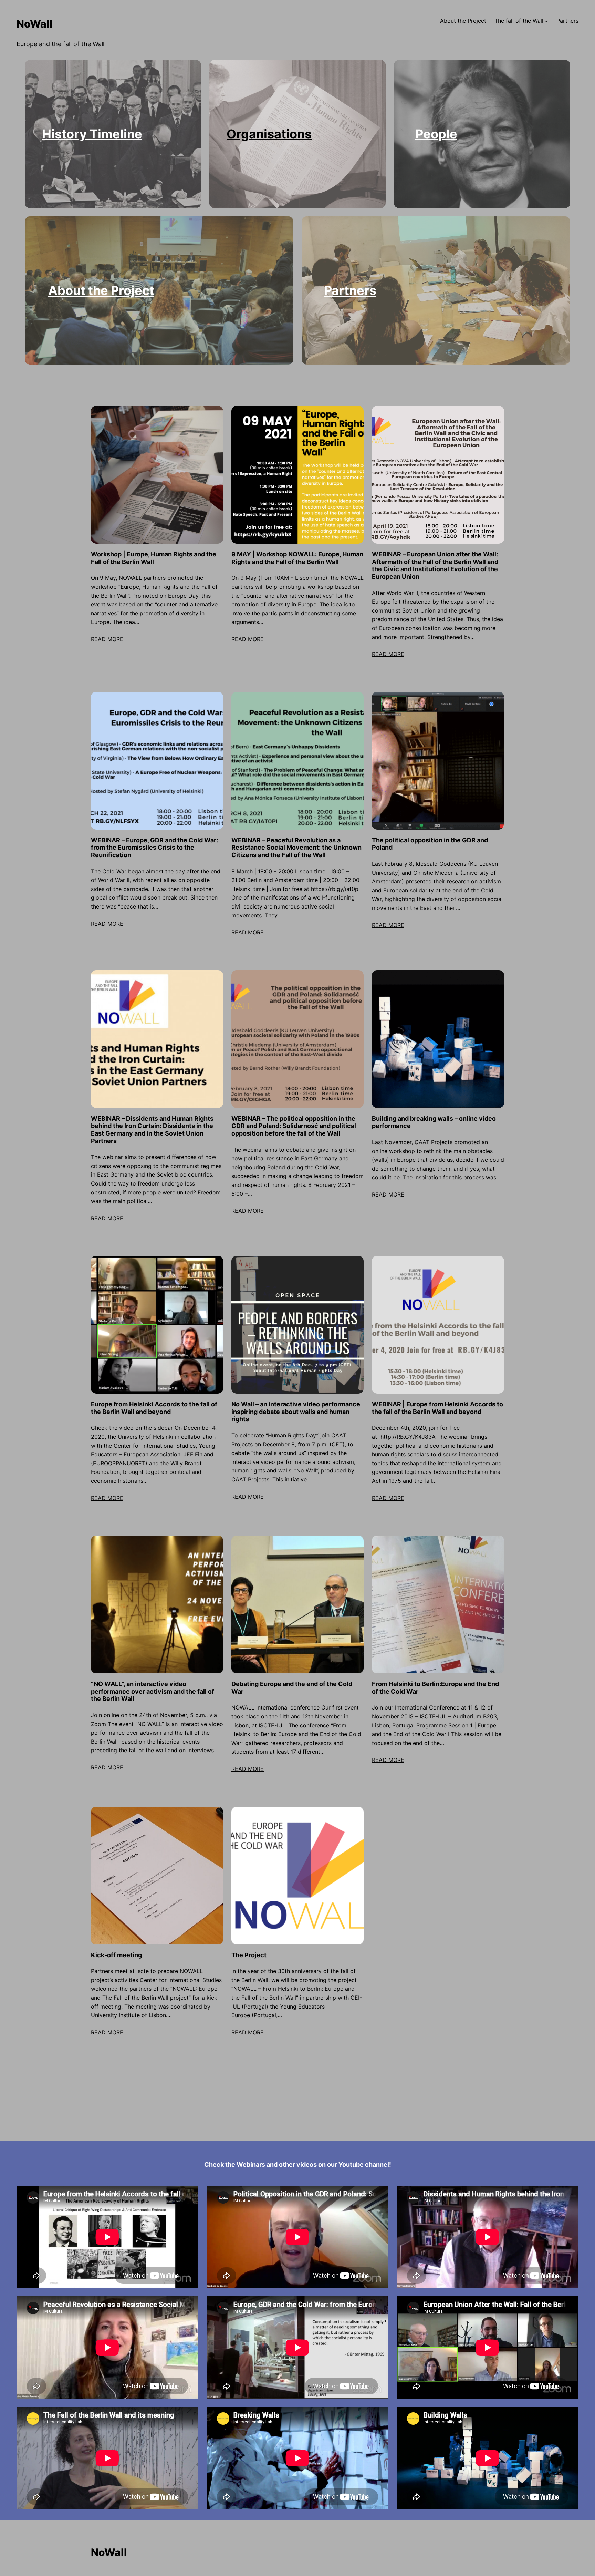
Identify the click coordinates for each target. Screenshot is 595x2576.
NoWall (35, 24)
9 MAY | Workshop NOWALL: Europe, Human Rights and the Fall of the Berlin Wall (297, 558)
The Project (249, 1955)
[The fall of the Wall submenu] (546, 21)
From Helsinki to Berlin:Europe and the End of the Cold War (435, 1688)
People (436, 134)
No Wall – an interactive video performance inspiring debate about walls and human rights (296, 1412)
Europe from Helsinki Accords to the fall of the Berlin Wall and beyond (154, 1408)
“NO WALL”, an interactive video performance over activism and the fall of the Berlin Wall (153, 1691)
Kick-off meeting (116, 1955)
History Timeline (92, 134)
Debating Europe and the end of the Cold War (292, 1688)
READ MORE (107, 639)
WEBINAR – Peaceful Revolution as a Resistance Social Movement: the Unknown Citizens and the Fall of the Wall (296, 848)
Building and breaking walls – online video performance (434, 1122)
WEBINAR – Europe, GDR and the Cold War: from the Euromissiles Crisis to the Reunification (154, 848)
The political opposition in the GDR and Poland (430, 844)
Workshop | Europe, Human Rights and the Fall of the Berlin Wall (154, 558)
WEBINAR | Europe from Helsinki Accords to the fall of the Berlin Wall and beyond (437, 1408)
